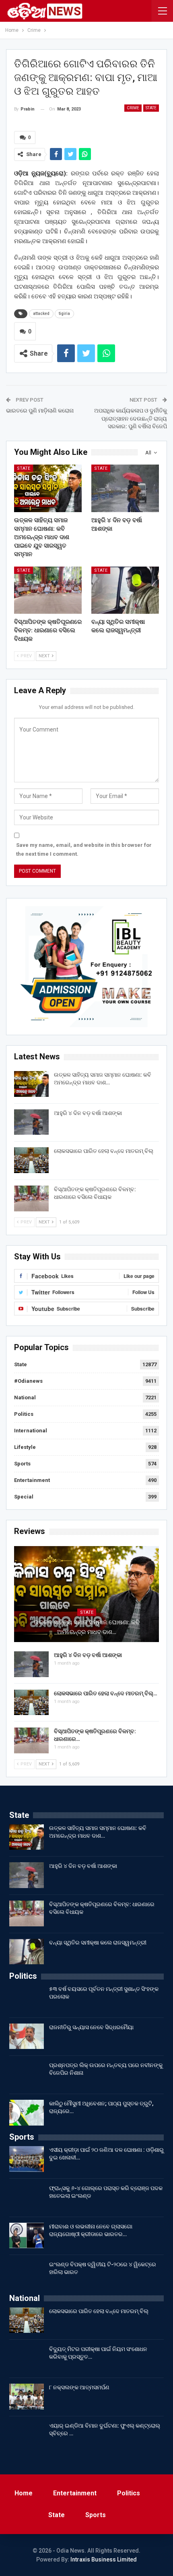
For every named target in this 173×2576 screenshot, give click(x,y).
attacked (41, 314)
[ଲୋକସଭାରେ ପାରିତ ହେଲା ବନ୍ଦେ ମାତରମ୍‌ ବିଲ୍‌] (31, 1160)
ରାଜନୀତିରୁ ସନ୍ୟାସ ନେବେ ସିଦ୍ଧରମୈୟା (91, 2027)
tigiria (64, 314)
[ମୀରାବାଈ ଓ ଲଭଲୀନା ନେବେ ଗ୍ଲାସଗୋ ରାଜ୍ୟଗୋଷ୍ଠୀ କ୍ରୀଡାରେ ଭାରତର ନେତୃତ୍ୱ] (27, 2236)
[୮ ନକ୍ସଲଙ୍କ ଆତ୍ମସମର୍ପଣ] (27, 2397)
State (151, 108)
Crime (133, 108)
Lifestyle (25, 1447)
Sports (22, 1464)
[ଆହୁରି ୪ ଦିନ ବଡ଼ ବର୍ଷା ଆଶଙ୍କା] (125, 488)
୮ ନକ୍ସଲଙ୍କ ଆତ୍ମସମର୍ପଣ (79, 2387)
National (25, 1397)
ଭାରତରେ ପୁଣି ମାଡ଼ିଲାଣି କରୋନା (40, 411)
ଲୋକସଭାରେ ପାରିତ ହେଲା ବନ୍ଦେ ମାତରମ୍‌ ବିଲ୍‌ (104, 1151)
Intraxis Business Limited (104, 2559)
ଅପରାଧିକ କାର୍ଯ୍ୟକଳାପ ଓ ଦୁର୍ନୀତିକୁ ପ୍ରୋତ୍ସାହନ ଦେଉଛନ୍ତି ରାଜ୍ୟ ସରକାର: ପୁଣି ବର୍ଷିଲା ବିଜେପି (131, 418)
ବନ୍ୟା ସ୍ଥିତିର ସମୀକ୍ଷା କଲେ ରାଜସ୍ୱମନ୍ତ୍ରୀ (98, 1942)
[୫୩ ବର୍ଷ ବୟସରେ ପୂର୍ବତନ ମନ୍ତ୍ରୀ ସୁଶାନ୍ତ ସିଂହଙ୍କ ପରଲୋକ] (27, 1998)
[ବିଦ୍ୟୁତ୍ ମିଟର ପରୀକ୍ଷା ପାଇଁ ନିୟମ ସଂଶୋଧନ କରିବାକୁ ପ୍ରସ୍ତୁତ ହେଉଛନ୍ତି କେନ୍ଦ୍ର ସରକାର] (27, 2358)
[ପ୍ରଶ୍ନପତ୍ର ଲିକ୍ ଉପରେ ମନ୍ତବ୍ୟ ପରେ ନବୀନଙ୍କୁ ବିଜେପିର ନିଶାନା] (27, 2074)
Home (24, 2493)
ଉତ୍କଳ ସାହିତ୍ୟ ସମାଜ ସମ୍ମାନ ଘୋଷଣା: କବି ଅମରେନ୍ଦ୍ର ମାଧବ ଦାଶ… (87, 1627)
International (31, 1431)
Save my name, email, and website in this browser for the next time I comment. (84, 849)
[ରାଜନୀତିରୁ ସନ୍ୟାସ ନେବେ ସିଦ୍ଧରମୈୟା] (27, 2036)
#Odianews (28, 1381)
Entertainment (32, 1480)
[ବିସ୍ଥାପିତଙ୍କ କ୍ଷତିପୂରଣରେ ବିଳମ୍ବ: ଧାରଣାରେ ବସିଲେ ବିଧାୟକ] (48, 590)
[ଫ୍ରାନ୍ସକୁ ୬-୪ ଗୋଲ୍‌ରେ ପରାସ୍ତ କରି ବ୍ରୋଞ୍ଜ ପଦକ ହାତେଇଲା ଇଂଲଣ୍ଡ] (27, 2197)
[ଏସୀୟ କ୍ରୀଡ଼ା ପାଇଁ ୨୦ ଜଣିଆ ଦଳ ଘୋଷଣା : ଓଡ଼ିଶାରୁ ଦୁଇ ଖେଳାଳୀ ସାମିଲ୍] (27, 2159)
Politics (24, 1414)
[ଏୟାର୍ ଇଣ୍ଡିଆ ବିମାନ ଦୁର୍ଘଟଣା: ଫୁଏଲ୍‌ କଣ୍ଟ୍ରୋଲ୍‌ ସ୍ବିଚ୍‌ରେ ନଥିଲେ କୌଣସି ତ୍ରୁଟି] (27, 2435)
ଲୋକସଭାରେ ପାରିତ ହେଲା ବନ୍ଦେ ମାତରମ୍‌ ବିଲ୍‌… (106, 1693)
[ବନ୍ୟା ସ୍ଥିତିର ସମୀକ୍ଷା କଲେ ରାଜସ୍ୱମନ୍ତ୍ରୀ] (125, 590)
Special (24, 1497)
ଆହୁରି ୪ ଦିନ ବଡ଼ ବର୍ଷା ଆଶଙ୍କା (88, 1113)
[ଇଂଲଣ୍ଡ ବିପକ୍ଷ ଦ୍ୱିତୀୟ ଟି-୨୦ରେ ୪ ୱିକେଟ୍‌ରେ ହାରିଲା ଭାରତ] (27, 2274)
